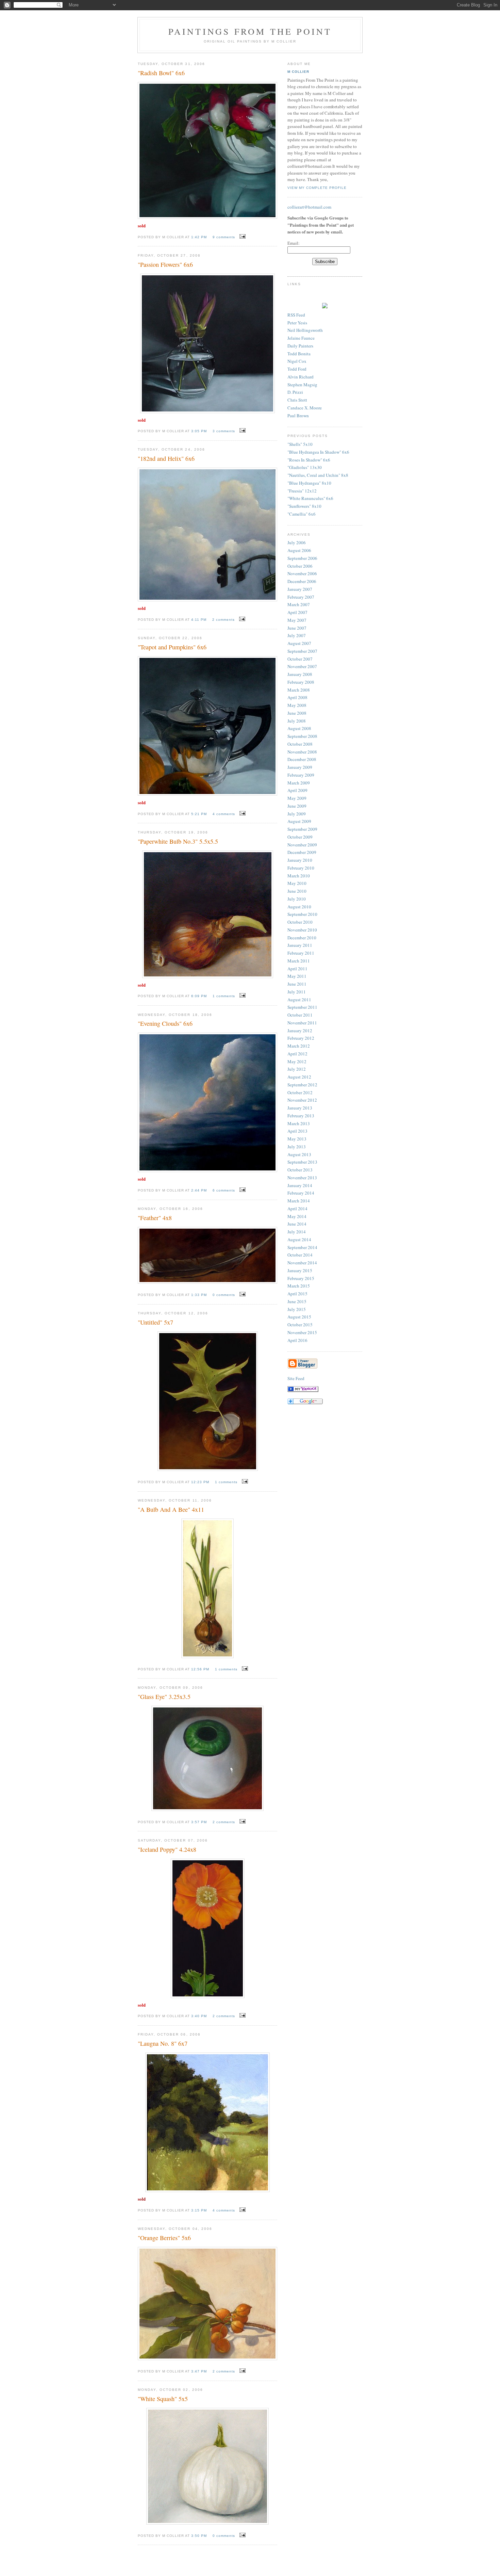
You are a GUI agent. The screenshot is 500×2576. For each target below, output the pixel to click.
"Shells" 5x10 (300, 444)
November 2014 (302, 1263)
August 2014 (299, 1240)
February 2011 (301, 953)
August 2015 (299, 1317)
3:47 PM (200, 2371)
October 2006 (300, 566)
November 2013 (302, 1178)
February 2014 (301, 1193)
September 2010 (302, 914)
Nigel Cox (297, 361)
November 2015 (302, 1332)
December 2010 (302, 938)
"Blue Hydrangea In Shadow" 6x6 (318, 452)
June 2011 (297, 984)
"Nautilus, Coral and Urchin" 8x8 (318, 475)
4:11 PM (199, 620)
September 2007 (302, 651)
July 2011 (297, 992)
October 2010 (300, 922)
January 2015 (300, 1270)
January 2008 (300, 674)
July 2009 (297, 814)
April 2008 (297, 697)
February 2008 (301, 682)
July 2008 (297, 721)
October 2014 (300, 1255)
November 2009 (302, 845)
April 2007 (297, 612)
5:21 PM (200, 814)
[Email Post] (242, 237)
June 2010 (297, 891)
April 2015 (297, 1294)
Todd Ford (297, 369)
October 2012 (300, 1092)
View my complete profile (317, 188)
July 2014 (297, 1232)
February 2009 (301, 775)
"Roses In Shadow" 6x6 (309, 460)
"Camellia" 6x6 (302, 514)
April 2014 (297, 1209)
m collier (298, 72)
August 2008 (299, 728)
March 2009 (299, 783)
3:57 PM (200, 1822)
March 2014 (299, 1201)
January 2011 (300, 945)
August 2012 (299, 1077)
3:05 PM (200, 431)
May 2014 (297, 1216)
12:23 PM (201, 1482)
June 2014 (297, 1224)
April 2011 (297, 969)
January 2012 (300, 1031)
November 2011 (302, 1023)
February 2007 (301, 597)
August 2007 (299, 643)
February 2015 (301, 1278)
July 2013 (297, 1147)
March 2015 (299, 1286)
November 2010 (302, 930)
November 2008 (302, 752)
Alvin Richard (301, 377)
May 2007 (297, 620)
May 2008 (297, 705)
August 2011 (299, 1000)
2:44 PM (200, 1190)
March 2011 (299, 961)
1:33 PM (200, 1295)
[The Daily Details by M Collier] (303, 1390)
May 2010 (297, 883)
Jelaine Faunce (301, 338)
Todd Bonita (299, 354)
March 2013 (299, 1123)
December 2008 (302, 759)
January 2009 (300, 767)
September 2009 (302, 829)
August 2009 (299, 821)
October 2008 (300, 744)
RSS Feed (296, 315)
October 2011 (300, 1015)
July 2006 (297, 542)
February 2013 (301, 1116)
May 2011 (297, 976)
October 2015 (300, 1325)
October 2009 (300, 837)
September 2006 (302, 558)
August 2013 (299, 1154)
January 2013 (300, 1108)
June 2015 (297, 1301)
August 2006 (299, 550)
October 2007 (300, 659)
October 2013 (300, 1170)
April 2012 (297, 1054)
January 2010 (300, 860)
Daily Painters (300, 346)
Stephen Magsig (302, 385)
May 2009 (297, 798)
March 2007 (299, 604)
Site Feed (296, 1378)
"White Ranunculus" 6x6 (310, 498)
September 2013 (302, 1162)
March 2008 (299, 690)
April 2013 (297, 1131)
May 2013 (297, 1139)
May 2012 (297, 1062)
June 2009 (297, 806)
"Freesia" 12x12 (302, 491)
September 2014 (302, 1247)
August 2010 (299, 907)
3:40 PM (200, 2016)
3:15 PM (200, 2210)
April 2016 (297, 1340)
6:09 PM (200, 996)
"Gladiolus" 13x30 (305, 467)
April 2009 (297, 790)
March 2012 (299, 1046)
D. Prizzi (295, 392)
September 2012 (302, 1085)
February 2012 (301, 1038)
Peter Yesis (297, 323)
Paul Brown (298, 416)
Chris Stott (297, 400)
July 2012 (297, 1069)
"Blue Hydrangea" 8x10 (309, 483)
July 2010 (297, 899)
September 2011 (302, 1007)
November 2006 (302, 573)
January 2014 (300, 1185)
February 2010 (301, 868)
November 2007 (302, 666)
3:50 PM (200, 2536)
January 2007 (300, 589)
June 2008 (297, 713)
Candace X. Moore (305, 408)
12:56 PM (201, 1669)
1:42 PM (200, 237)
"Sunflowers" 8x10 (304, 506)
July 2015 (297, 1309)
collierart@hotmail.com (309, 207)
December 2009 (302, 852)
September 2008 (302, 736)
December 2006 (302, 581)
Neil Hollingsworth (305, 330)
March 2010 (299, 876)
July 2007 (297, 635)
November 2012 (302, 1100)
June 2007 (297, 628)
